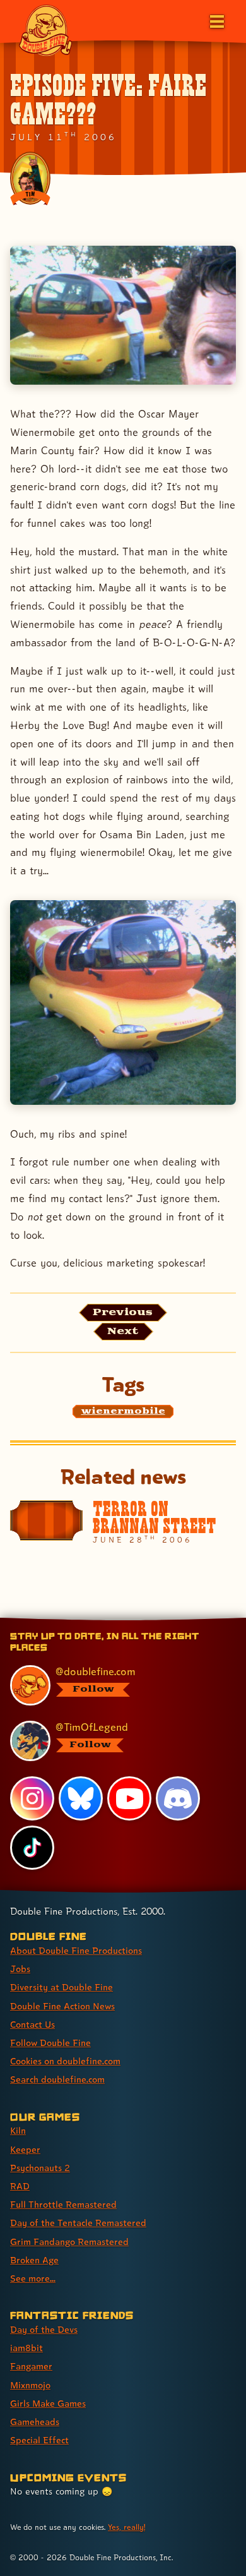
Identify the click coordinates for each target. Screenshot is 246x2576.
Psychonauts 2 (40, 2168)
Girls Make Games (48, 2403)
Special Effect (39, 2440)
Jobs (20, 1969)
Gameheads (35, 2422)
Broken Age (34, 2260)
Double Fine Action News (62, 2006)
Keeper (25, 2149)
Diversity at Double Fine (61, 1987)
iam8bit (26, 2348)
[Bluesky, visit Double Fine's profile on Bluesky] (81, 1798)
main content (169, 1620)
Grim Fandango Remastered (69, 2242)
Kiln (18, 2130)
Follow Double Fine (50, 2043)
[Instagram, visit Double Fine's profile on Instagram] (32, 1798)
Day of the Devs (44, 2329)
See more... (33, 2278)
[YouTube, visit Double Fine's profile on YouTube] (129, 1798)
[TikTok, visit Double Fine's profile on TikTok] (32, 1848)
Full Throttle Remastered (63, 2204)
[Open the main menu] (216, 20)
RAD (20, 2186)
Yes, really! (126, 2527)
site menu (113, 1620)
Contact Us (32, 2024)
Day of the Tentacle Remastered (78, 2223)
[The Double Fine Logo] (45, 30)
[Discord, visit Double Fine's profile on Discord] (178, 1798)
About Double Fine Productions (76, 1950)
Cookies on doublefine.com (65, 2061)
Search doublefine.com (57, 2079)
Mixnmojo (30, 2385)
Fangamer (31, 2366)
